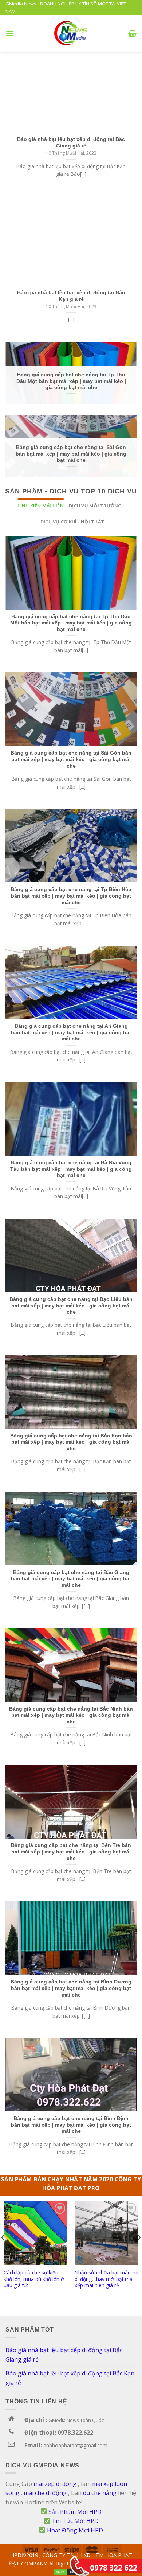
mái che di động (45, 2493)
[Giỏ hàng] (132, 33)
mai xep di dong (55, 2484)
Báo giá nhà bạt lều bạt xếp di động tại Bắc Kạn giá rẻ (70, 2378)
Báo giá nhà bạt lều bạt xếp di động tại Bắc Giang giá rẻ (64, 2355)
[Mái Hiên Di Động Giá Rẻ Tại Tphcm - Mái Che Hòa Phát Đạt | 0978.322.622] (71, 33)
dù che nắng (100, 2493)
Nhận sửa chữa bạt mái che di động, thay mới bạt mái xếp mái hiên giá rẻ (106, 2279)
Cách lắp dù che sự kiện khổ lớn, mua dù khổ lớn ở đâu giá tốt (34, 2279)
